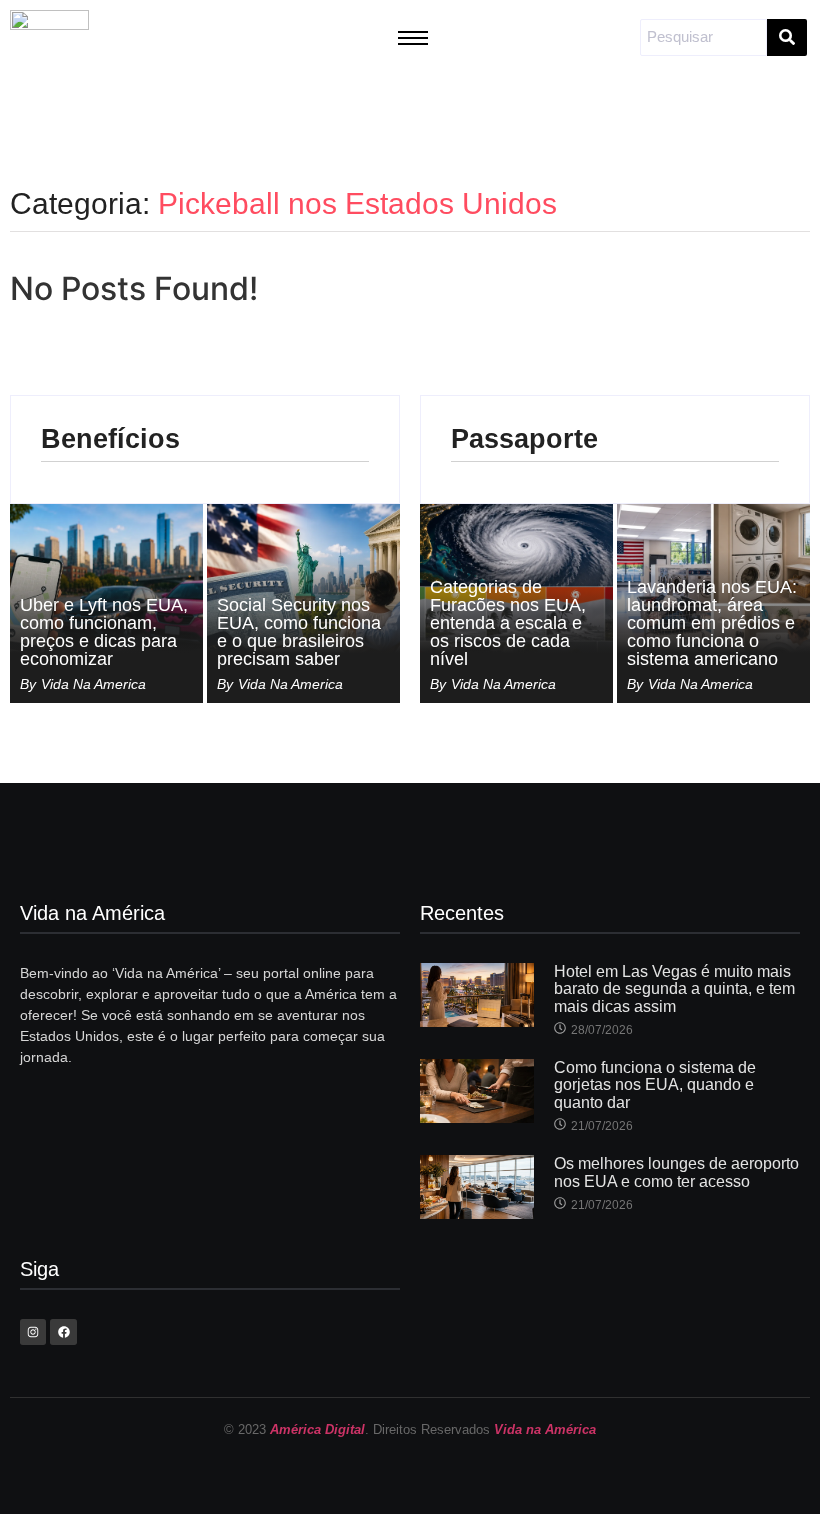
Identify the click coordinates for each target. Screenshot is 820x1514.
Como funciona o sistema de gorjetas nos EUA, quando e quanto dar (655, 1085)
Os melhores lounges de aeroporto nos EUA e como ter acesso (676, 1172)
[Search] (787, 37)
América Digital (317, 1429)
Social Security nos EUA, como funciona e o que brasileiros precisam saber (299, 632)
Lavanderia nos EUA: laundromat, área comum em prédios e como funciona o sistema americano (712, 623)
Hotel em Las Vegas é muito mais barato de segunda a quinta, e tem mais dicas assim (674, 989)
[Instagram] (33, 1332)
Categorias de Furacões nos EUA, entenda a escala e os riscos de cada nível (508, 623)
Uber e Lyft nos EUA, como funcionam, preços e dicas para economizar (104, 632)
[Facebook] (63, 1332)
